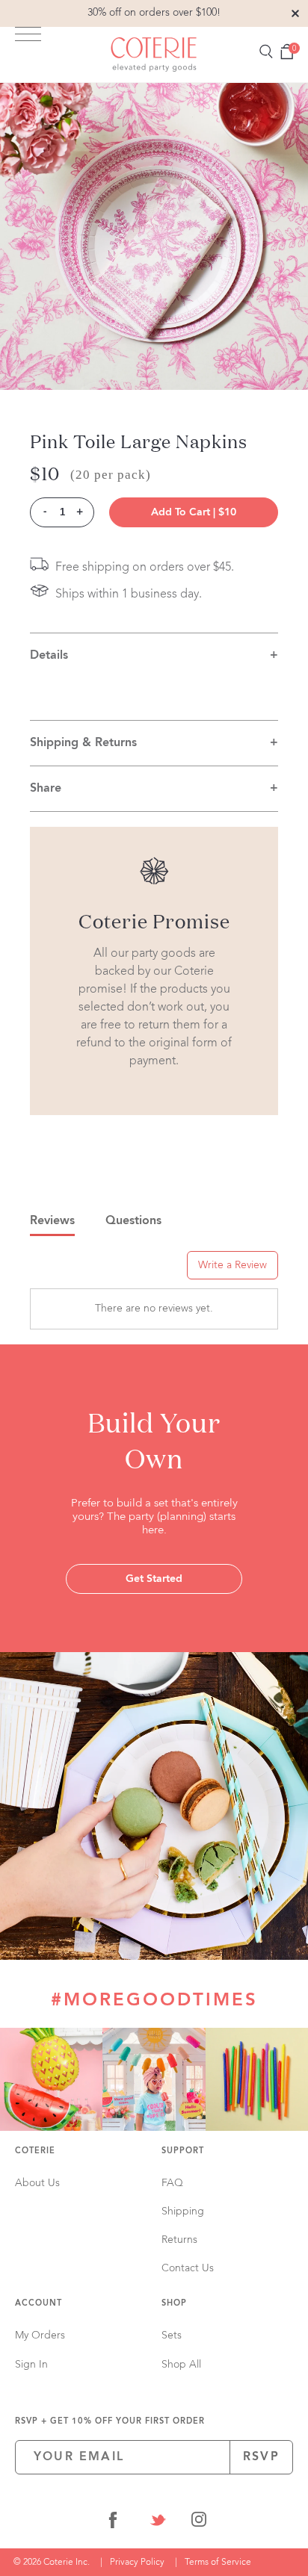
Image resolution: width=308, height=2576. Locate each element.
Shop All (181, 2365)
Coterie (35, 2151)
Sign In (31, 2365)
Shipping (183, 2212)
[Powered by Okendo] (68, 1270)
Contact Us (188, 2268)
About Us (37, 2183)
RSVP (261, 2457)
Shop (174, 2304)
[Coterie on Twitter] (158, 2523)
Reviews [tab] (52, 1221)
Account (38, 2304)
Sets (172, 2336)
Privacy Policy (137, 2563)
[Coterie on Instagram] (199, 2523)
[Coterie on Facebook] (113, 2523)
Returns (179, 2240)
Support (183, 2151)
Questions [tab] (133, 1221)
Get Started (154, 1579)
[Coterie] (154, 55)
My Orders (40, 2336)
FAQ (172, 2183)
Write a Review (232, 1265)
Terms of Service (218, 2563)
